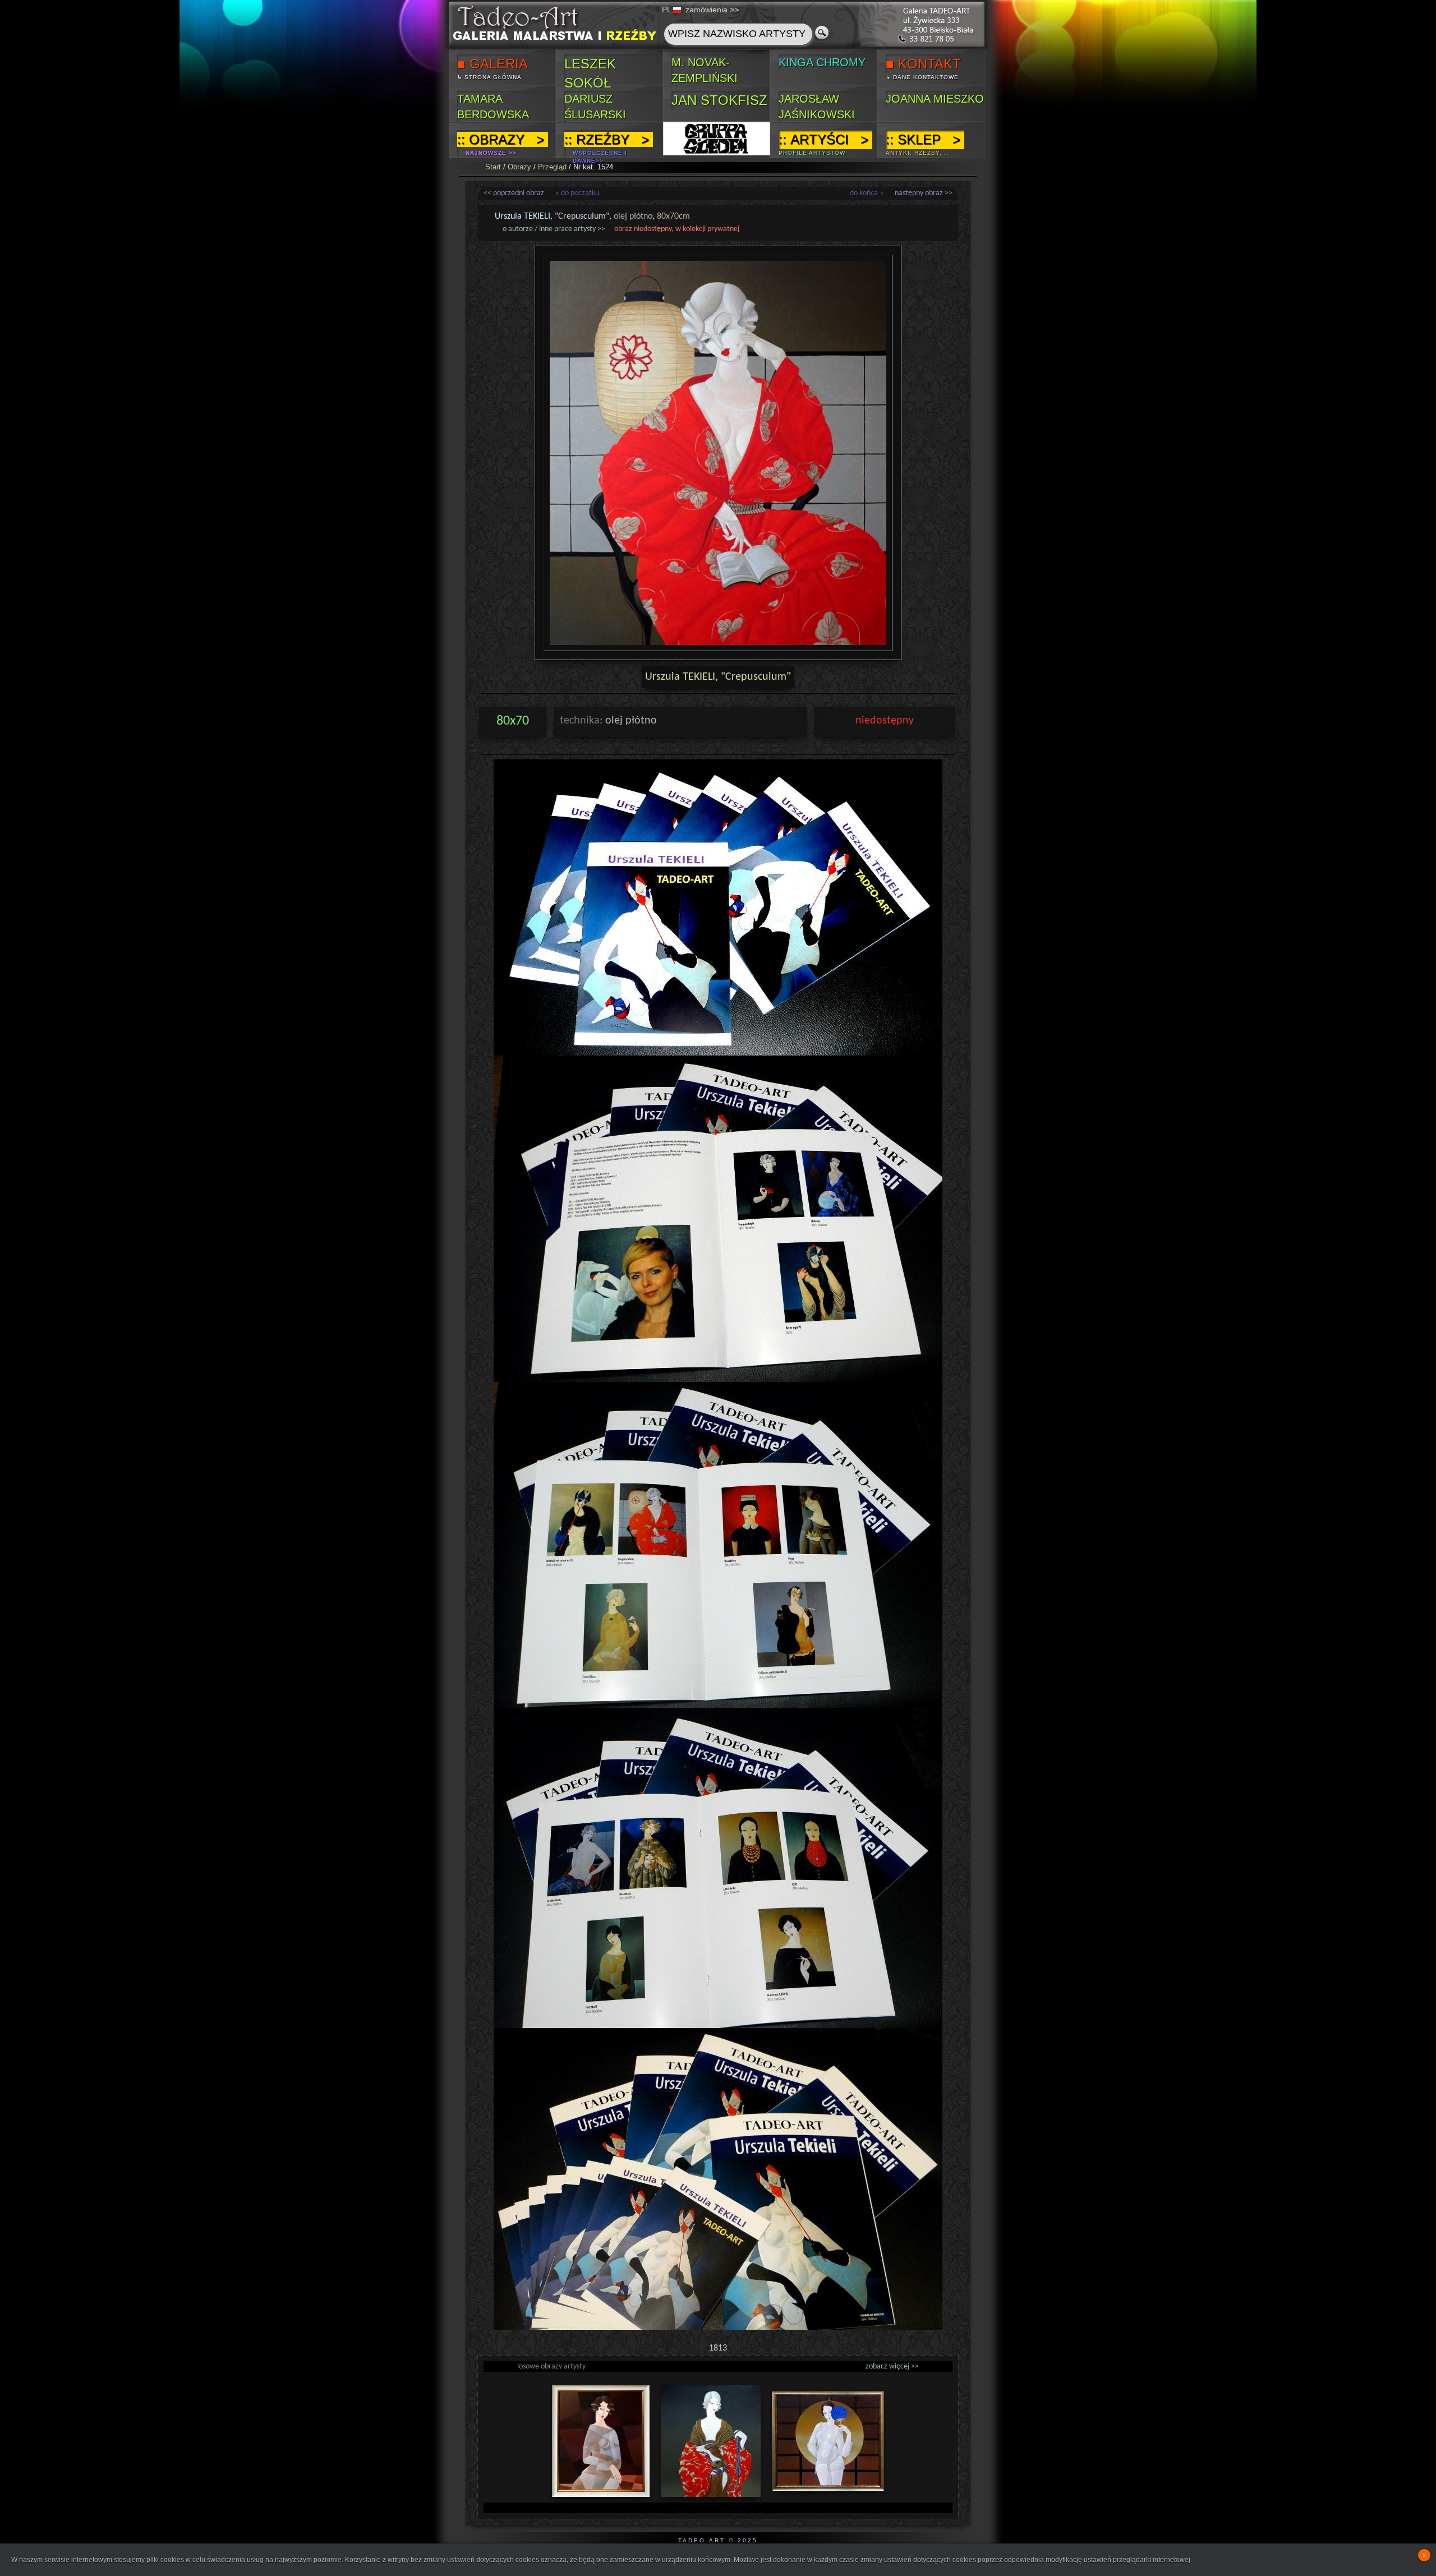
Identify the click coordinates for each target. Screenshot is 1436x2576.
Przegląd (552, 167)
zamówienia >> (712, 10)
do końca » (867, 193)
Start (493, 167)
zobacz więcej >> (892, 2367)
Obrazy (519, 167)
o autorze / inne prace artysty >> (554, 229)
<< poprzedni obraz (514, 193)
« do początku (577, 193)
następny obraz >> (924, 193)
